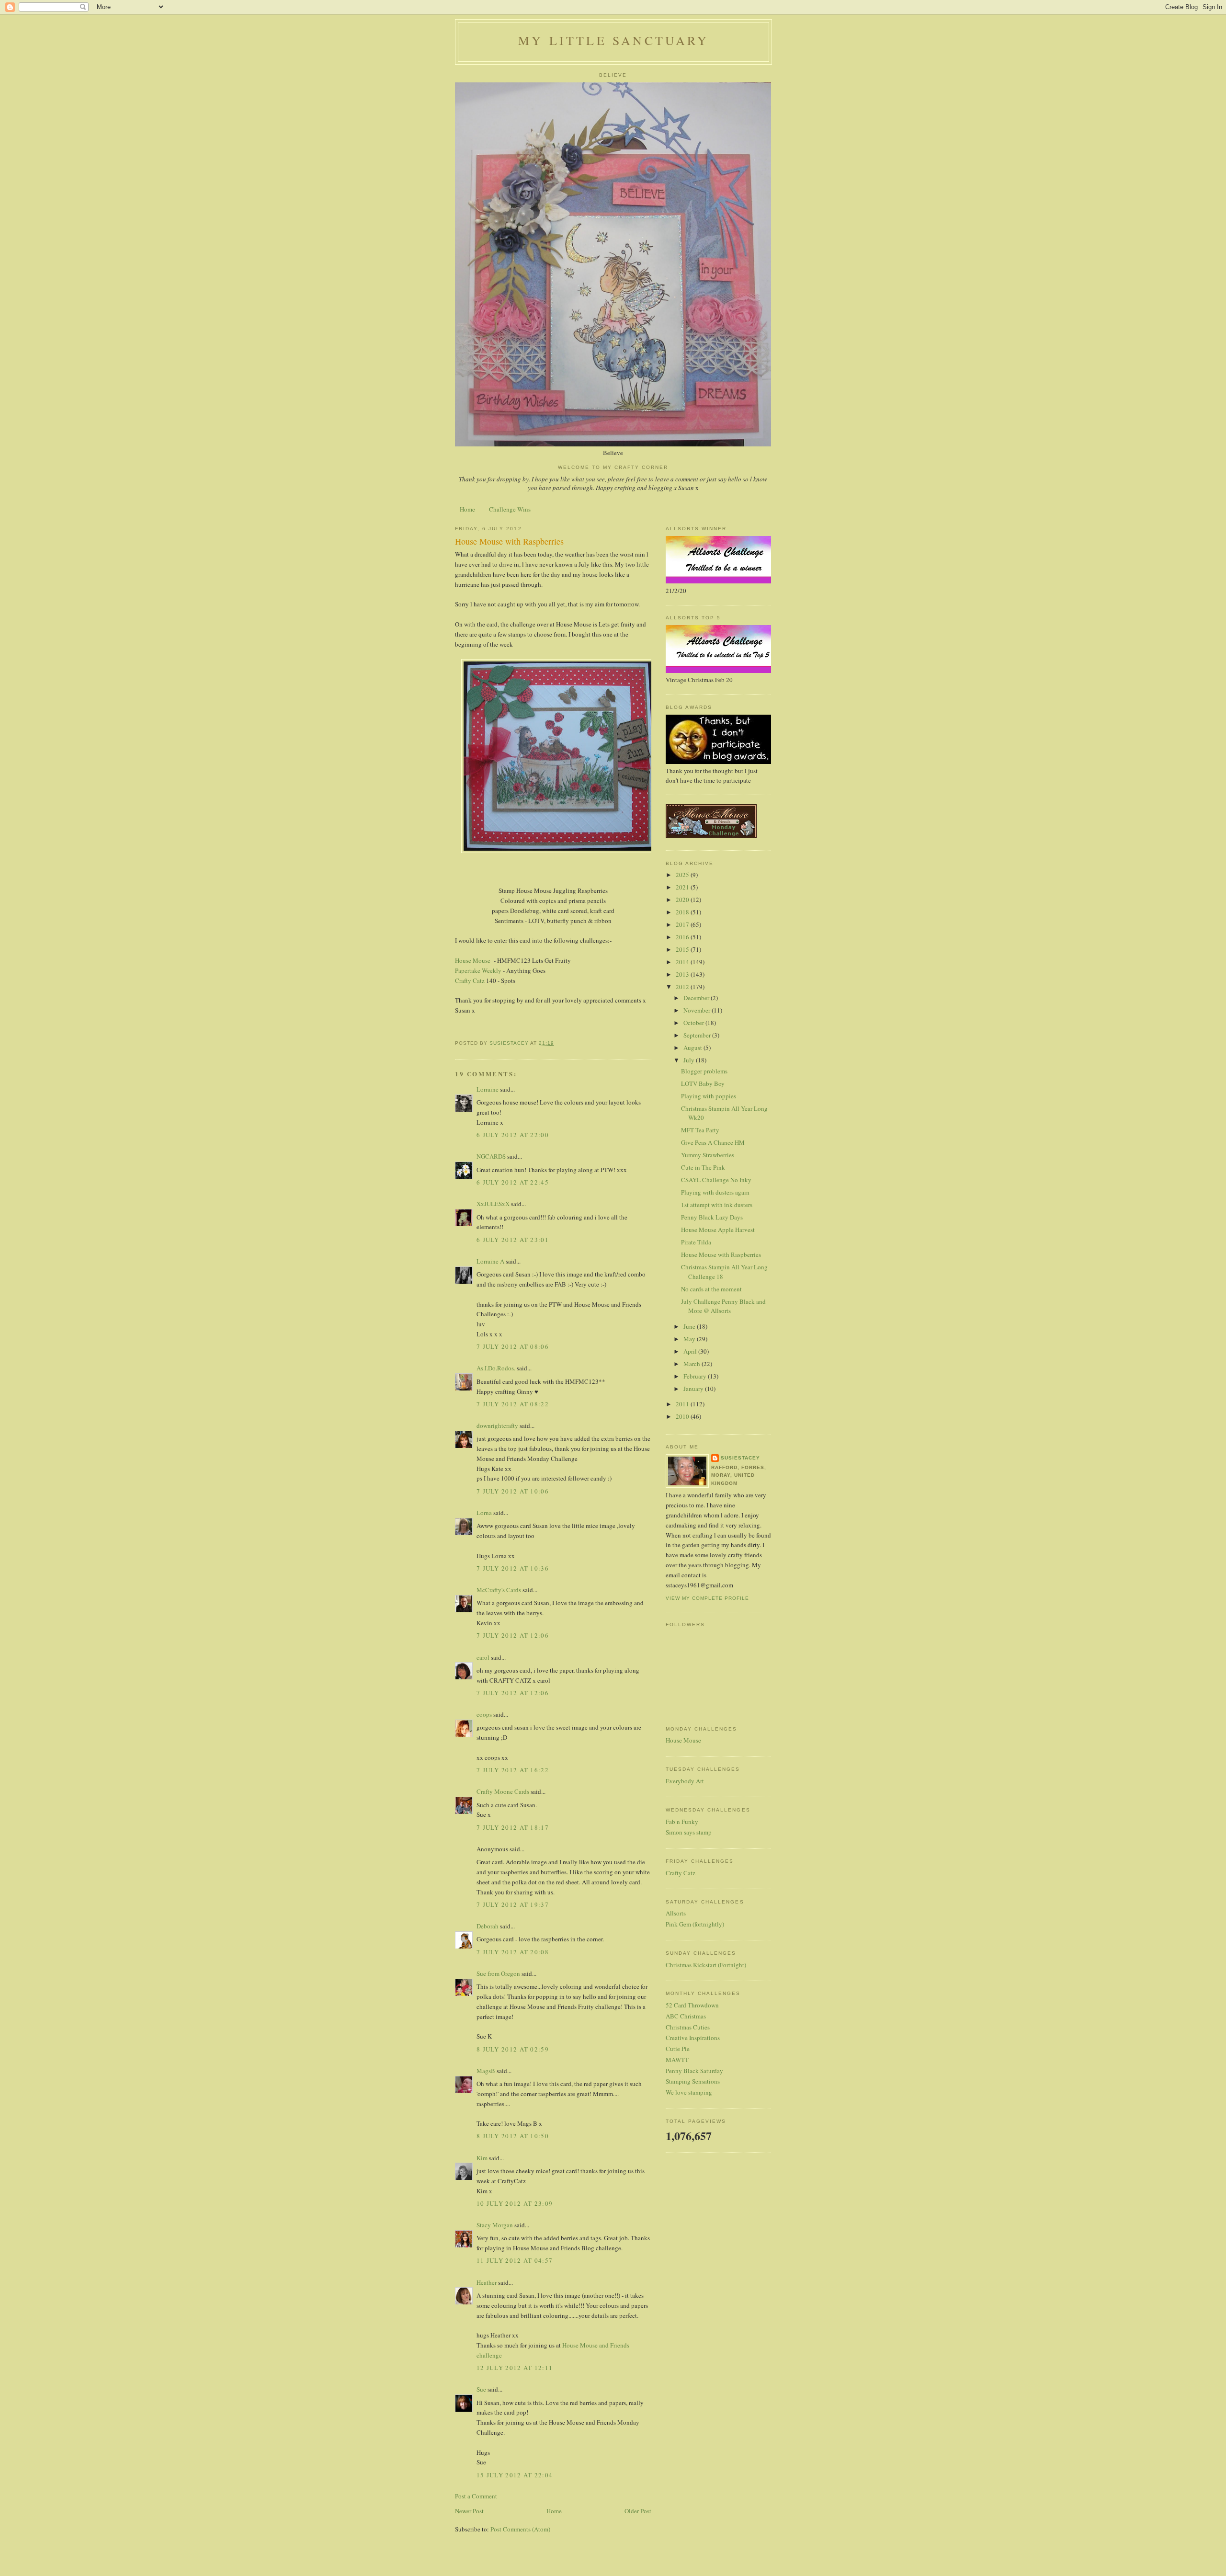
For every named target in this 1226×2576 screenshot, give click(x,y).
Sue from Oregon (498, 1973)
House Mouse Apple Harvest (718, 1230)
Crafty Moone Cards (503, 1791)
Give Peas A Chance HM (713, 1142)
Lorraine (488, 1089)
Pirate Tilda (696, 1242)
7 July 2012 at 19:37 (513, 1904)
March (692, 1364)
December (697, 998)
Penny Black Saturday (694, 2071)
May (690, 1339)
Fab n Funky (682, 1822)
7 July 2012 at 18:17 (513, 1827)
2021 (683, 887)
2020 (683, 900)
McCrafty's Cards (499, 1590)
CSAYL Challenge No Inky (716, 1180)
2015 (683, 949)
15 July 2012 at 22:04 (515, 2475)
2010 (683, 1416)
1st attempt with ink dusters (717, 1205)
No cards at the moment (711, 1289)
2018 (683, 912)
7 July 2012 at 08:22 (513, 1404)
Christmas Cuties (688, 2027)
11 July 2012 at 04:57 (515, 2260)
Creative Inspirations (693, 2038)
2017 (683, 924)
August (693, 1048)
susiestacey (740, 1458)
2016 (683, 937)
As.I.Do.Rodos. (496, 1368)
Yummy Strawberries (708, 1155)
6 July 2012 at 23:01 (513, 1240)
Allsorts (676, 1913)
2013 (683, 974)
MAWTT (677, 2060)
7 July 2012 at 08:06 (513, 1346)
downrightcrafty (497, 1425)
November (698, 1010)
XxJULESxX (493, 1204)
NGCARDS (491, 1156)
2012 (683, 987)
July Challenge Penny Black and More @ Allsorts (723, 1306)
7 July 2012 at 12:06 (513, 1635)
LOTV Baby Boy (703, 1083)
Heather (487, 2282)
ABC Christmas (686, 2016)
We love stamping (689, 2092)
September (698, 1035)
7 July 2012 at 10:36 (513, 1568)
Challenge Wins (510, 509)
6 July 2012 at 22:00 (513, 1135)
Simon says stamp (689, 1832)
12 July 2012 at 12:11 (515, 2368)
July (690, 1060)
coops (484, 1714)
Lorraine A (490, 1261)
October (694, 1023)
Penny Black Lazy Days (712, 1217)
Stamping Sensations (693, 2081)
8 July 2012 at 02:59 (513, 2049)
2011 (683, 1404)
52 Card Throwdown (692, 2005)
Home (467, 509)
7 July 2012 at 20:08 (513, 1952)
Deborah (488, 1926)
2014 (683, 962)
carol (483, 1657)
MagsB (486, 2071)
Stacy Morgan (495, 2225)
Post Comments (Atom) (520, 2529)
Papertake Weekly (478, 970)
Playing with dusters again (715, 1192)
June (690, 1326)
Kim (482, 2158)
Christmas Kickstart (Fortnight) (706, 1965)
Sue (481, 2389)
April (691, 1351)
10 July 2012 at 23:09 (515, 2203)
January (694, 1389)
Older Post (638, 2511)
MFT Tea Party (700, 1130)
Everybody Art (685, 1781)
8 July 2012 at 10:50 (513, 2136)
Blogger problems (704, 1071)
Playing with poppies (709, 1096)
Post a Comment (476, 2496)
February (696, 1376)
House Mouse (474, 960)
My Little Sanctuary (613, 40)
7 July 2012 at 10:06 (513, 1491)
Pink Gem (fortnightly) (695, 1924)
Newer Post (469, 2511)
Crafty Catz (470, 980)
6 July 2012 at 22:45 (513, 1182)
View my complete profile (707, 1598)
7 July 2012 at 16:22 (513, 1770)
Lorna (484, 1513)
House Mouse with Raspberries (721, 1254)
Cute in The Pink (703, 1167)
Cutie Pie (678, 2049)
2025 (683, 875)
